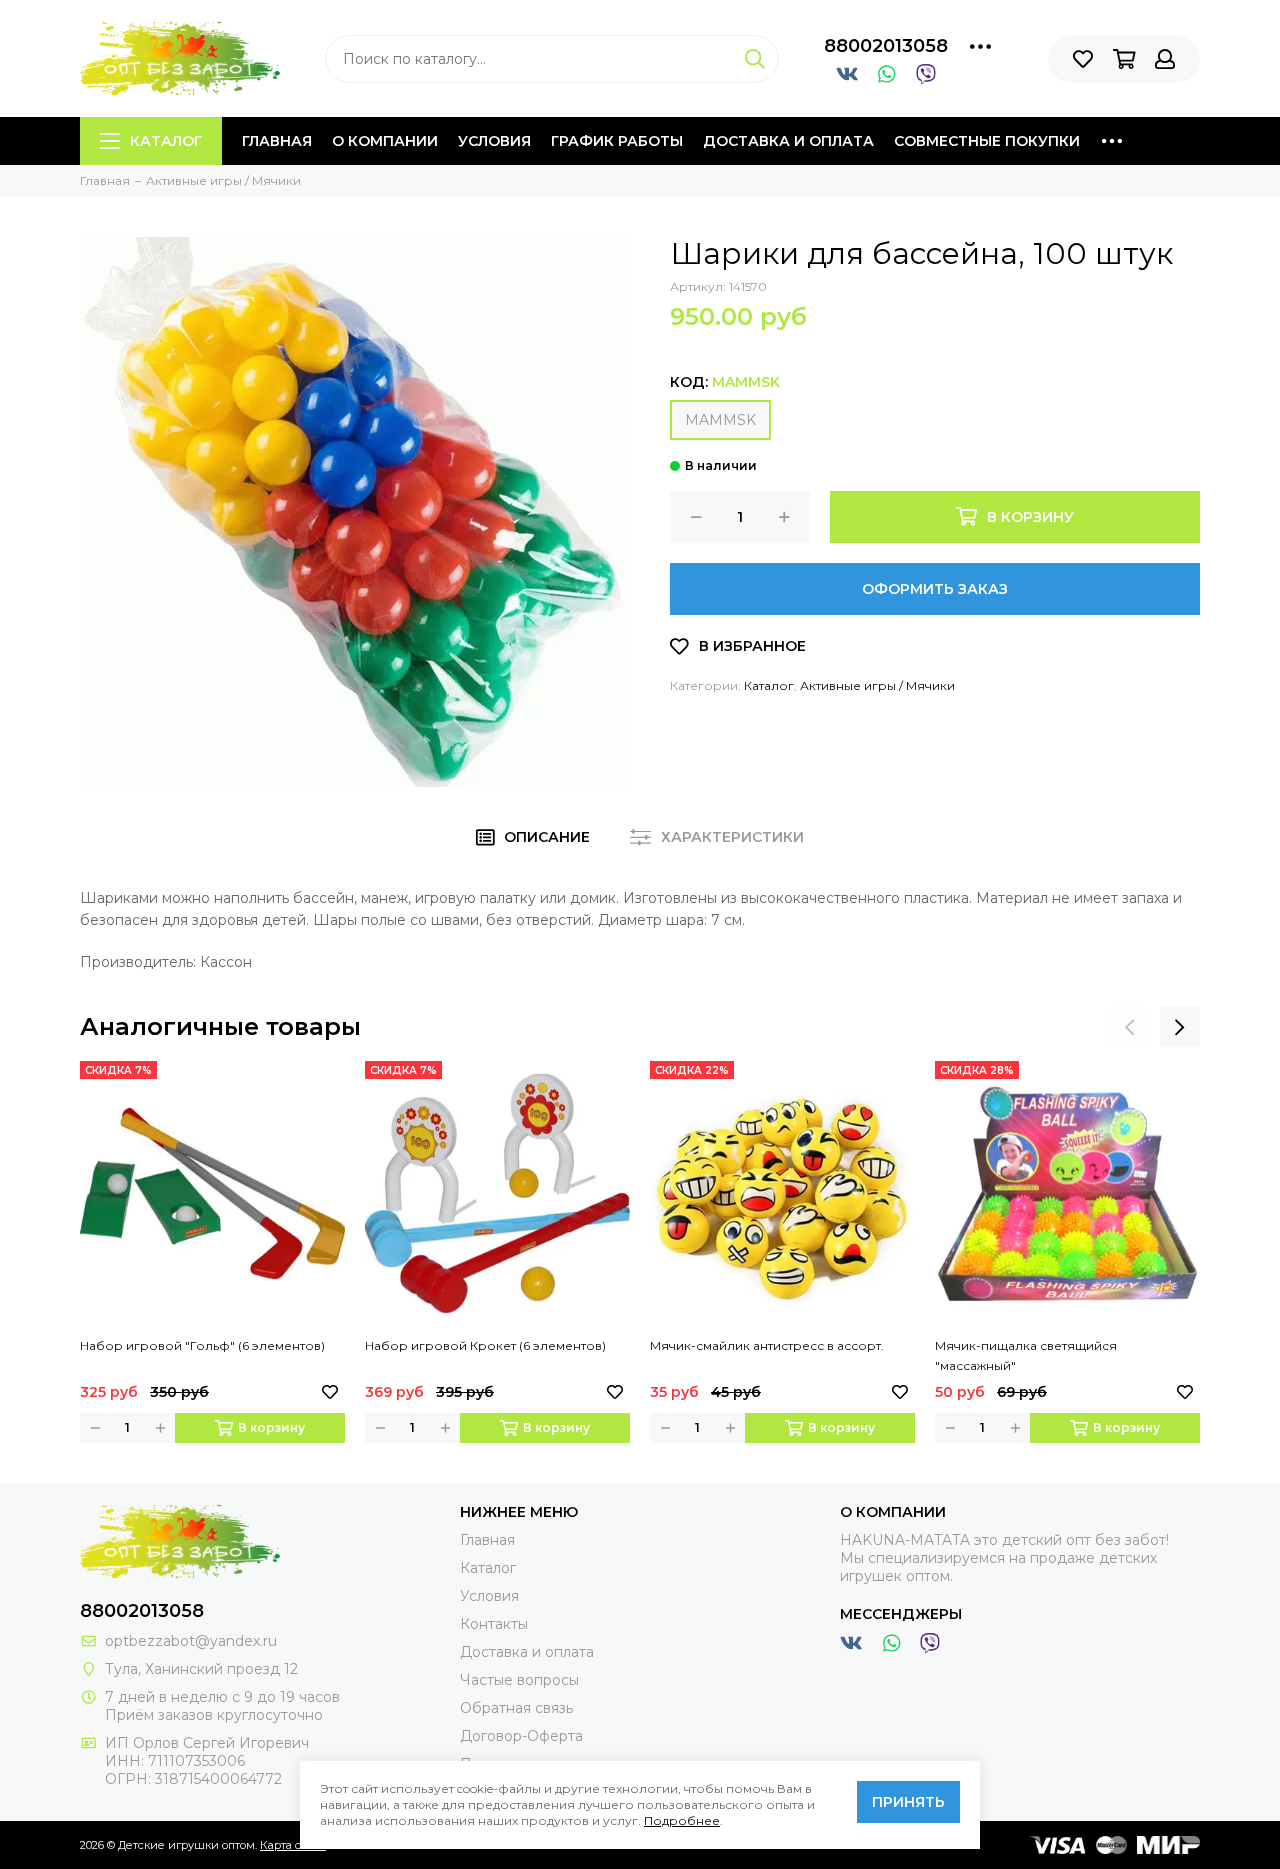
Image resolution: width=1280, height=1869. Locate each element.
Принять (908, 1802)
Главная (277, 141)
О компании (385, 141)
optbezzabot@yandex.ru (191, 1641)
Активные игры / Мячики (877, 685)
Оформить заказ (935, 589)
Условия (494, 141)
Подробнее (682, 1820)
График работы (617, 141)
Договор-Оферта (521, 1736)
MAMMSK (720, 420)
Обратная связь (516, 1708)
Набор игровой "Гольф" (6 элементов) (202, 1345)
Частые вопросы (519, 1680)
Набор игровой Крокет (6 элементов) (485, 1345)
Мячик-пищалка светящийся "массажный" (1026, 1355)
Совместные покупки (987, 141)
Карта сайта (293, 1845)
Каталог (166, 141)
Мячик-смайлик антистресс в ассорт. (767, 1345)
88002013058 (886, 46)
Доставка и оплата (788, 141)
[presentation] (1130, 1027)
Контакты (494, 1624)
